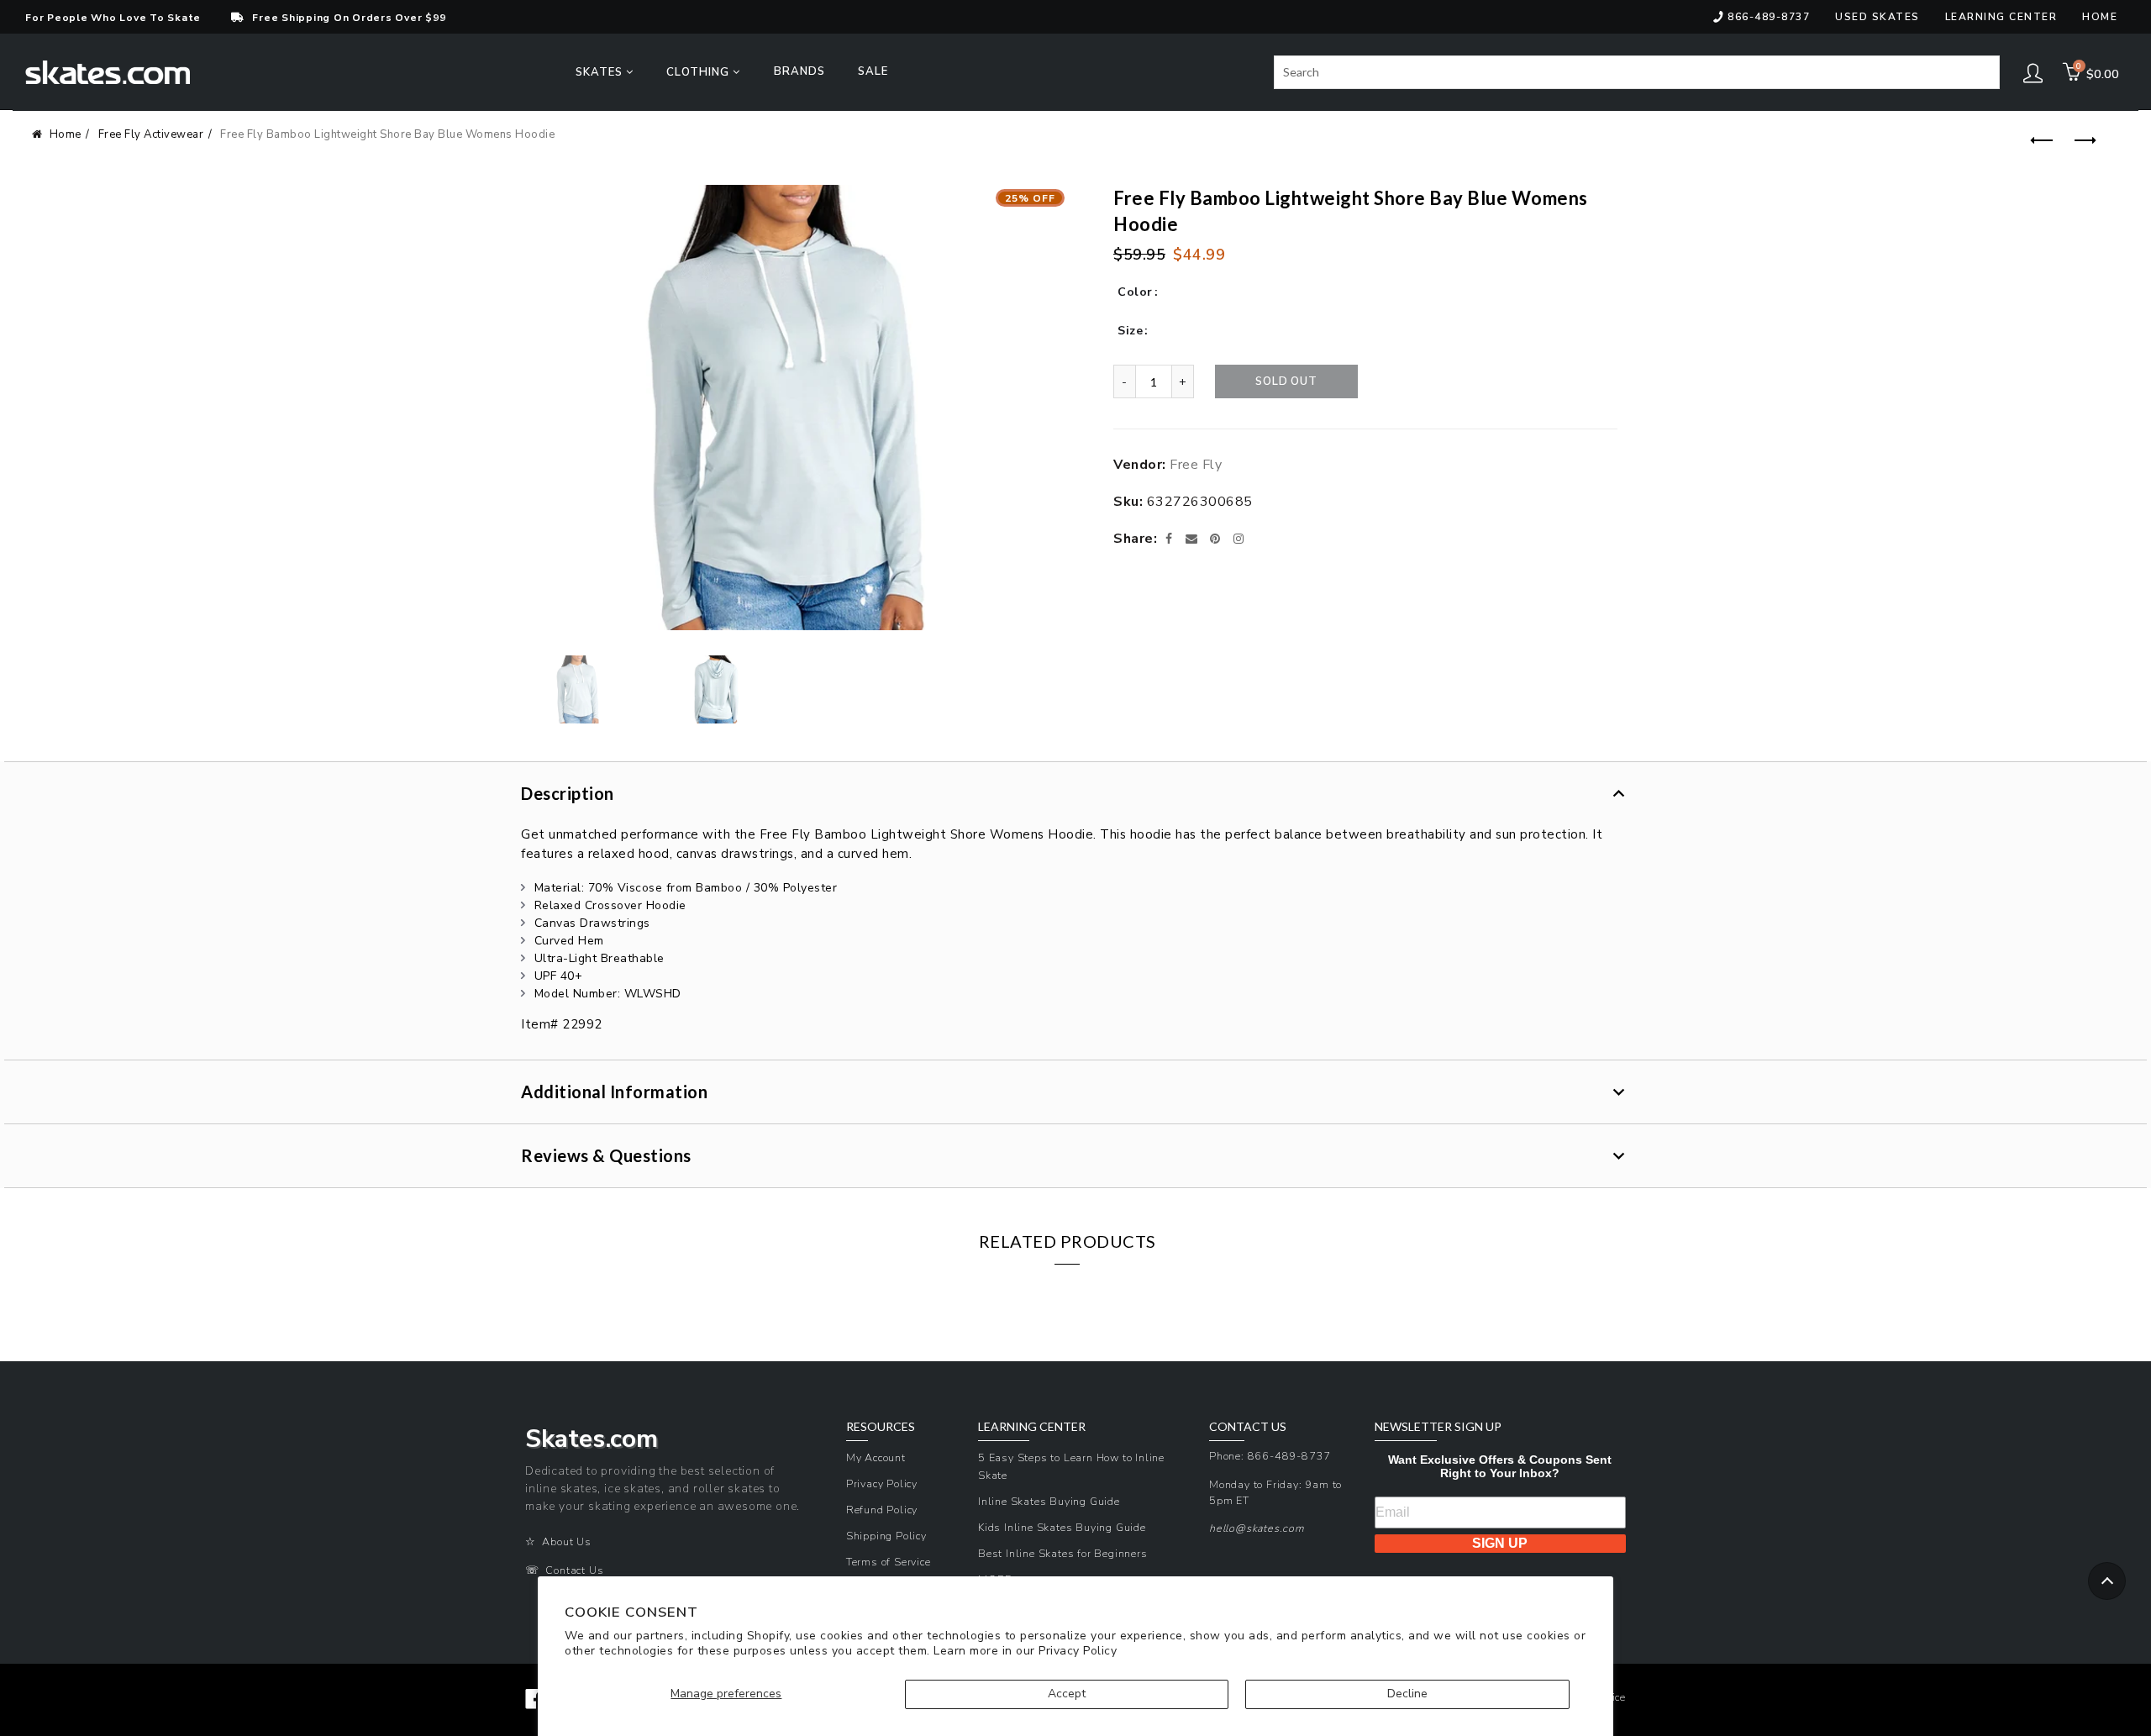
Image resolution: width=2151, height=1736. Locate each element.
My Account (876, 1457)
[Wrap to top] (2107, 1581)
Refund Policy (882, 1510)
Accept (1067, 1694)
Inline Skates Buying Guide (1049, 1501)
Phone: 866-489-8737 (1270, 1456)
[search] (1637, 72)
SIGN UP (1500, 1543)
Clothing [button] (699, 72)
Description (568, 793)
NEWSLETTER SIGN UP (1438, 1427)
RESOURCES (881, 1427)
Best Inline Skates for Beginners (1063, 1553)
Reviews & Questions (606, 1155)
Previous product (2039, 141)
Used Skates (1878, 17)
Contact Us (574, 1570)
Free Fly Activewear (151, 134)
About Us (566, 1541)
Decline (1407, 1694)
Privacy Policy (1078, 1651)
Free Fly (1196, 465)
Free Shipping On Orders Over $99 (349, 18)
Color (1135, 292)
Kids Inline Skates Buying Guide (1062, 1527)
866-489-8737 (1769, 17)
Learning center (2001, 17)
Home (2100, 17)
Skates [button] (601, 72)
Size (1130, 331)
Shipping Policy (886, 1536)
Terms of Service (889, 1562)
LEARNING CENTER (1032, 1427)
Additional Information (614, 1092)
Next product (2081, 141)
